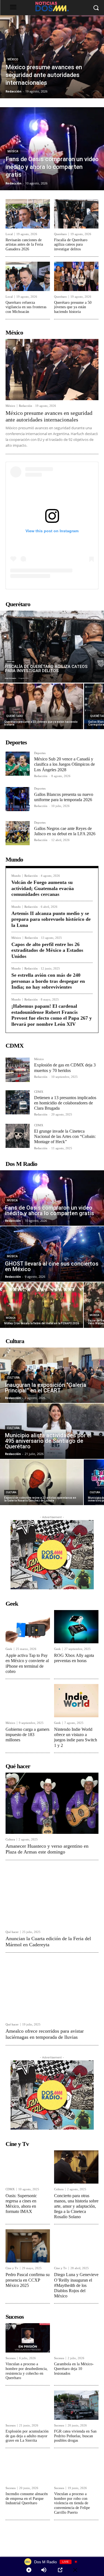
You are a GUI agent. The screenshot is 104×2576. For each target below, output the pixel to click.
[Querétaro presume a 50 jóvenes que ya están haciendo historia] (76, 276)
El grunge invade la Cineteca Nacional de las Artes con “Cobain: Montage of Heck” (65, 1136)
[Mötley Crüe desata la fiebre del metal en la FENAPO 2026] (42, 1305)
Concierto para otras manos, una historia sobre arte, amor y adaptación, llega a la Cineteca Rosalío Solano (76, 2206)
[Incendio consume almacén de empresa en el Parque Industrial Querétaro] (28, 2468)
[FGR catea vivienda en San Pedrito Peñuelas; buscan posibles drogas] (76, 2405)
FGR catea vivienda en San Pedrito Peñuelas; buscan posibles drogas (75, 2436)
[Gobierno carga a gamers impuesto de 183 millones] (28, 1701)
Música (13, 151)
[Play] (29, 2570)
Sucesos (11, 2358)
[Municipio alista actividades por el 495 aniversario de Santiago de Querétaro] (52, 1431)
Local (9, 234)
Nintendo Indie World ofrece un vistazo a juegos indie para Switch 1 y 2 (76, 1737)
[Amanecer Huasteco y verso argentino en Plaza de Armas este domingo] (52, 1803)
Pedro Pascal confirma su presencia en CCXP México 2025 (28, 2280)
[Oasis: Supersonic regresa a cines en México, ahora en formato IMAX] (28, 2167)
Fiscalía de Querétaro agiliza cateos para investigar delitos (71, 245)
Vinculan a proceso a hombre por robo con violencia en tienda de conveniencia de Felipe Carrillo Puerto (72, 2503)
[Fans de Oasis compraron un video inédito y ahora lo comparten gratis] (52, 149)
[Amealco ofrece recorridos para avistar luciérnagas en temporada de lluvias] (52, 1988)
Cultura (13, 1378)
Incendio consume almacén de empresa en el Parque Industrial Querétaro (27, 2499)
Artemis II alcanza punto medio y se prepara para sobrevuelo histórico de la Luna (51, 919)
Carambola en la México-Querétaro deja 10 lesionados (74, 2369)
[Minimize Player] (75, 2570)
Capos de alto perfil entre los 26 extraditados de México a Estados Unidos (47, 950)
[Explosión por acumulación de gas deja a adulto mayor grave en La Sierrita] (28, 2405)
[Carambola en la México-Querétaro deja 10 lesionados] (76, 2338)
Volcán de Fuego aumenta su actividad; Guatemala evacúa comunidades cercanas (43, 888)
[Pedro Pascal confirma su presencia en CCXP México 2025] (28, 2246)
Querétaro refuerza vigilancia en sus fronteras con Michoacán (26, 307)
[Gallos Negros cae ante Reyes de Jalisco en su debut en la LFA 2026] (18, 833)
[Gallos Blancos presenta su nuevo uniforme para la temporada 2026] (18, 799)
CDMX (39, 1092)
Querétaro (60, 234)
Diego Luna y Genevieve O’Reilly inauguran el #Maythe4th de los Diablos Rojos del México (76, 2285)
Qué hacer (12, 1932)
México (13, 59)
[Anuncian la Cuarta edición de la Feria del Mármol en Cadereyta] (52, 1896)
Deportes (40, 753)
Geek (9, 1649)
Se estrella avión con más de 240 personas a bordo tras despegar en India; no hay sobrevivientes (48, 981)
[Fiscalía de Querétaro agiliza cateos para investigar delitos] (76, 214)
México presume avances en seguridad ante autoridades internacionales (49, 416)
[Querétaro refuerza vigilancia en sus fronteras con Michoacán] (28, 276)
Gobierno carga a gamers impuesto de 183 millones (27, 1735)
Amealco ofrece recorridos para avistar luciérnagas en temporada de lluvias (45, 2034)
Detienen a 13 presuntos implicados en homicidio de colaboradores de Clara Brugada (65, 1103)
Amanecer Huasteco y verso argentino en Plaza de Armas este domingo (47, 1849)
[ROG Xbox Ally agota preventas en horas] (76, 1627)
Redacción (26, 406)
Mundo (16, 876)
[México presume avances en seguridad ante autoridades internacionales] (52, 57)
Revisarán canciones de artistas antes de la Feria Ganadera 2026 (24, 245)
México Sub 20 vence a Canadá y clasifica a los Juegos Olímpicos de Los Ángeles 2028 (64, 764)
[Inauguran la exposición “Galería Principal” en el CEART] (52, 1375)
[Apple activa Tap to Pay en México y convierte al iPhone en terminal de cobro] (28, 1627)
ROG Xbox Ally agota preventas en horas (74, 1658)
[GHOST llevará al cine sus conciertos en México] (52, 1254)
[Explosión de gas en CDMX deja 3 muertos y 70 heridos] (18, 1070)
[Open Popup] (60, 2570)
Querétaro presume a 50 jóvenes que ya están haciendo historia (73, 307)
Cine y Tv (12, 2268)
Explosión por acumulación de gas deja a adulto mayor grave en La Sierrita (27, 2436)
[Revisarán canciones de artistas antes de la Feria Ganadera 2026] (28, 214)
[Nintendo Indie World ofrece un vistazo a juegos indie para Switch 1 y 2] (76, 1701)
